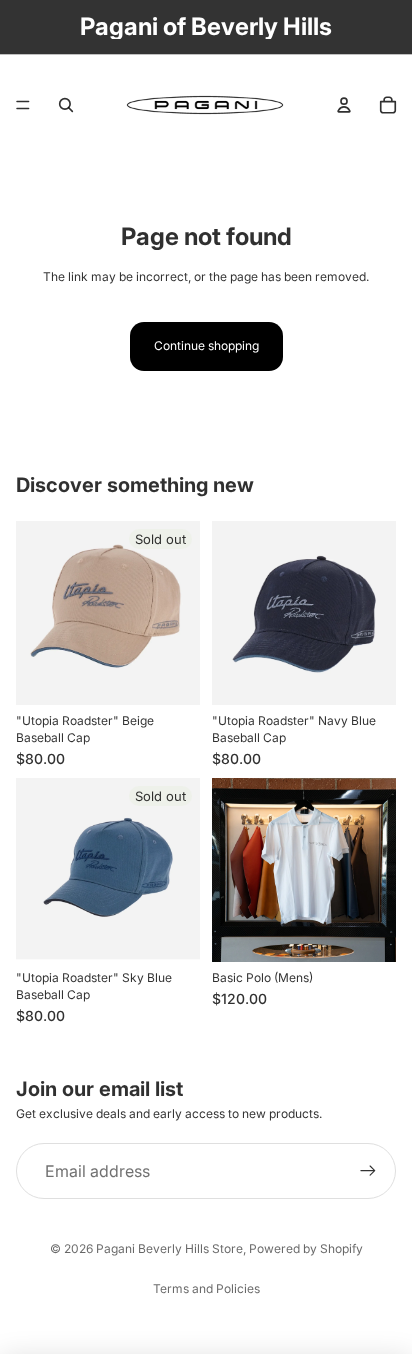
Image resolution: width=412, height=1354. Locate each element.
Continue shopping (206, 345)
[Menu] (23, 105)
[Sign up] (368, 1171)
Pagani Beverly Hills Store (169, 1248)
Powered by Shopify (306, 1248)
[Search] (66, 105)
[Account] (344, 105)
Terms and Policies (206, 1288)
